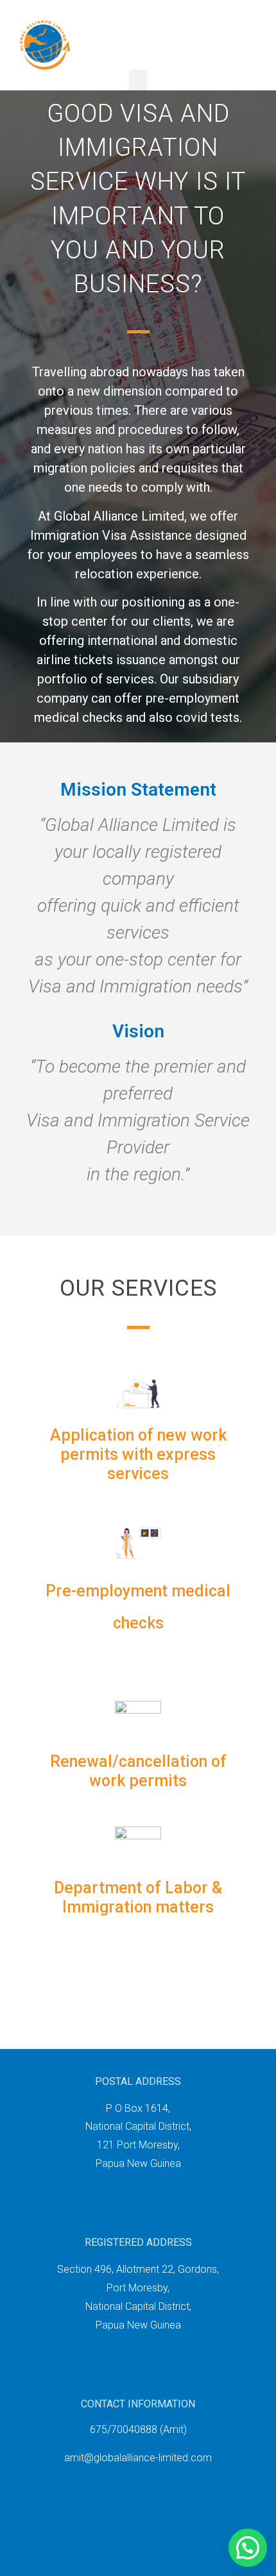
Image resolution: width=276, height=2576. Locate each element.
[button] (138, 80)
